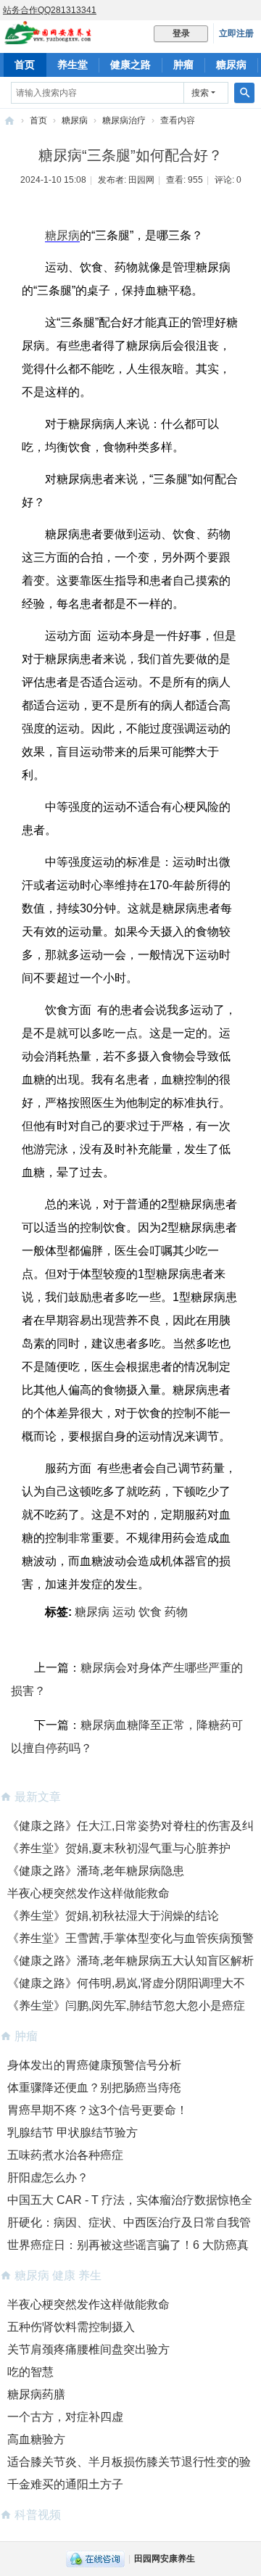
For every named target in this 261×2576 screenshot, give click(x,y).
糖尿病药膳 (36, 2394)
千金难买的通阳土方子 (65, 2484)
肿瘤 (183, 65)
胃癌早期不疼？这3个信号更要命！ (98, 2110)
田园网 (141, 180)
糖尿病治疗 (124, 120)
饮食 (150, 1612)
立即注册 (236, 33)
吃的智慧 (30, 2372)
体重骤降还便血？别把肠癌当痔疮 (94, 2088)
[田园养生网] (48, 38)
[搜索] (244, 93)
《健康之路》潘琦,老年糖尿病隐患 (96, 1871)
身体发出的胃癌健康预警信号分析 (94, 2065)
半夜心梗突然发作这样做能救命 (88, 1893)
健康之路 (130, 65)
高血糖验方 (36, 2439)
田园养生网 (9, 121)
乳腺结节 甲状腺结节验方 (72, 2133)
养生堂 (72, 65)
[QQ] (95, 2559)
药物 (176, 1612)
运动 (124, 1612)
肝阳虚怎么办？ (48, 2177)
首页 (25, 65)
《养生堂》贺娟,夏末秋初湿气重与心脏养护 (119, 1848)
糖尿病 (231, 65)
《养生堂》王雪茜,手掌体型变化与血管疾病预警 (130, 1938)
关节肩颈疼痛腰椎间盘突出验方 (88, 2349)
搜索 (200, 93)
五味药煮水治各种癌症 (65, 2155)
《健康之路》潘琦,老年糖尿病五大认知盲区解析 (130, 1961)
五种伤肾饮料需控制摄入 (71, 2327)
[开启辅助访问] (257, 10)
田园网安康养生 (165, 2559)
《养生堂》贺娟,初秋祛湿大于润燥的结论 (113, 1916)
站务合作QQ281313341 (50, 10)
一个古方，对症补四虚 (65, 2417)
